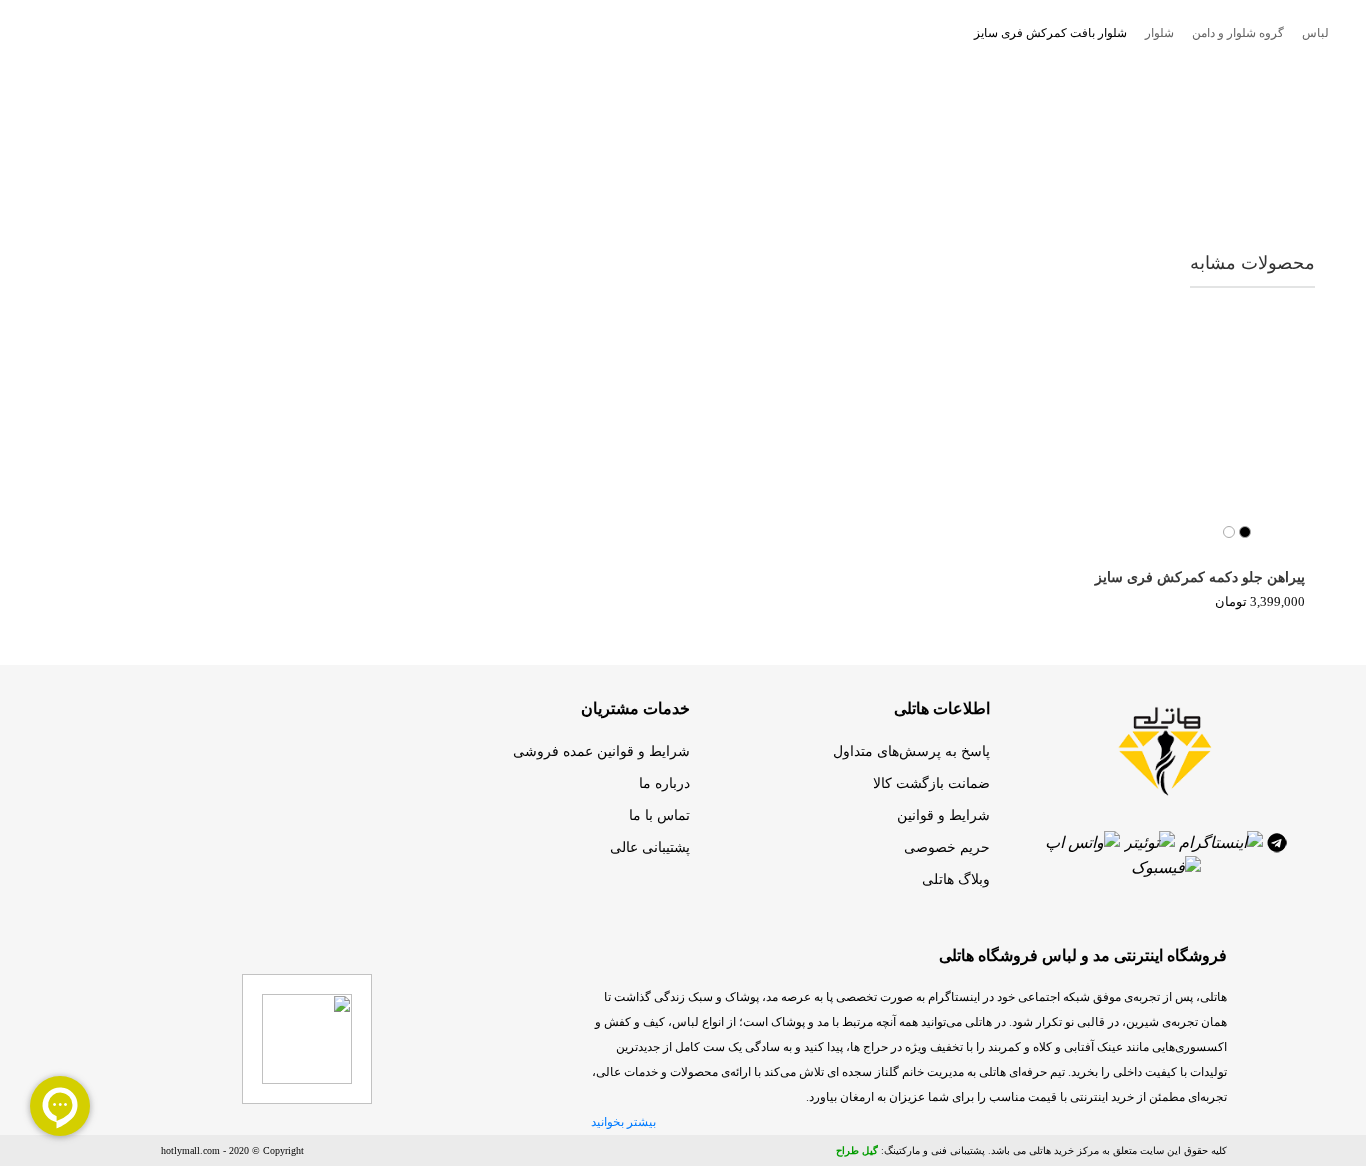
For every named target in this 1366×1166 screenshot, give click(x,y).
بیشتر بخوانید (623, 1122)
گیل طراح (857, 1150)
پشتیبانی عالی (650, 847)
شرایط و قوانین (943, 815)
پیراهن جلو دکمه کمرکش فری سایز (1200, 577)
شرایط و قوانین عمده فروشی (601, 751)
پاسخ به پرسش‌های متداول (911, 751)
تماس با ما (659, 815)
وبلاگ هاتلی (956, 879)
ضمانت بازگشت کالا (931, 783)
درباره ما (664, 783)
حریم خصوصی (947, 847)
